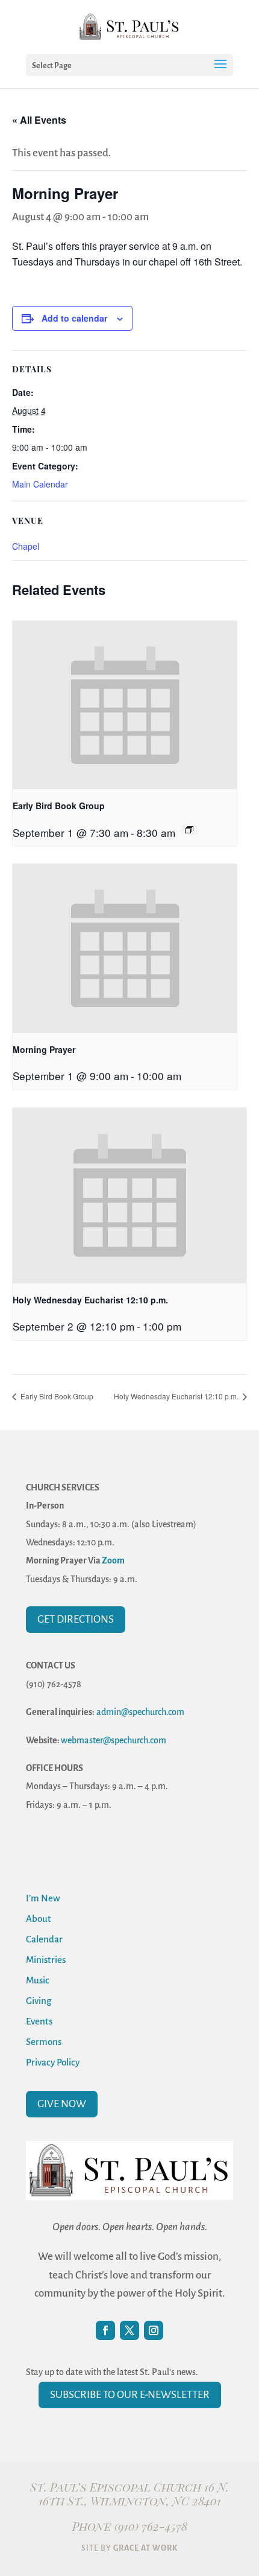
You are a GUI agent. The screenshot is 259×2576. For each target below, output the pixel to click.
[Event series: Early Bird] (189, 830)
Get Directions (76, 1619)
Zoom (113, 1560)
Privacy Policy (53, 2062)
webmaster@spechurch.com (114, 1740)
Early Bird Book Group (59, 806)
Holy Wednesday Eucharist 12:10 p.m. (90, 1300)
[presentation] (125, 705)
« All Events (39, 120)
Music (38, 1980)
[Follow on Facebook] (105, 2330)
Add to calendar (74, 318)
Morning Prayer (44, 1049)
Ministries (46, 1960)
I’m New (43, 1898)
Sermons (44, 2042)
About (39, 1919)
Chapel (26, 546)
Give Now (62, 2104)
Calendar (44, 1939)
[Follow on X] (129, 2330)
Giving (39, 2001)
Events (39, 2021)
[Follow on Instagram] (154, 2330)
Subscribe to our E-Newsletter (130, 2395)
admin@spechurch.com (140, 1712)
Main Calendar (40, 484)
